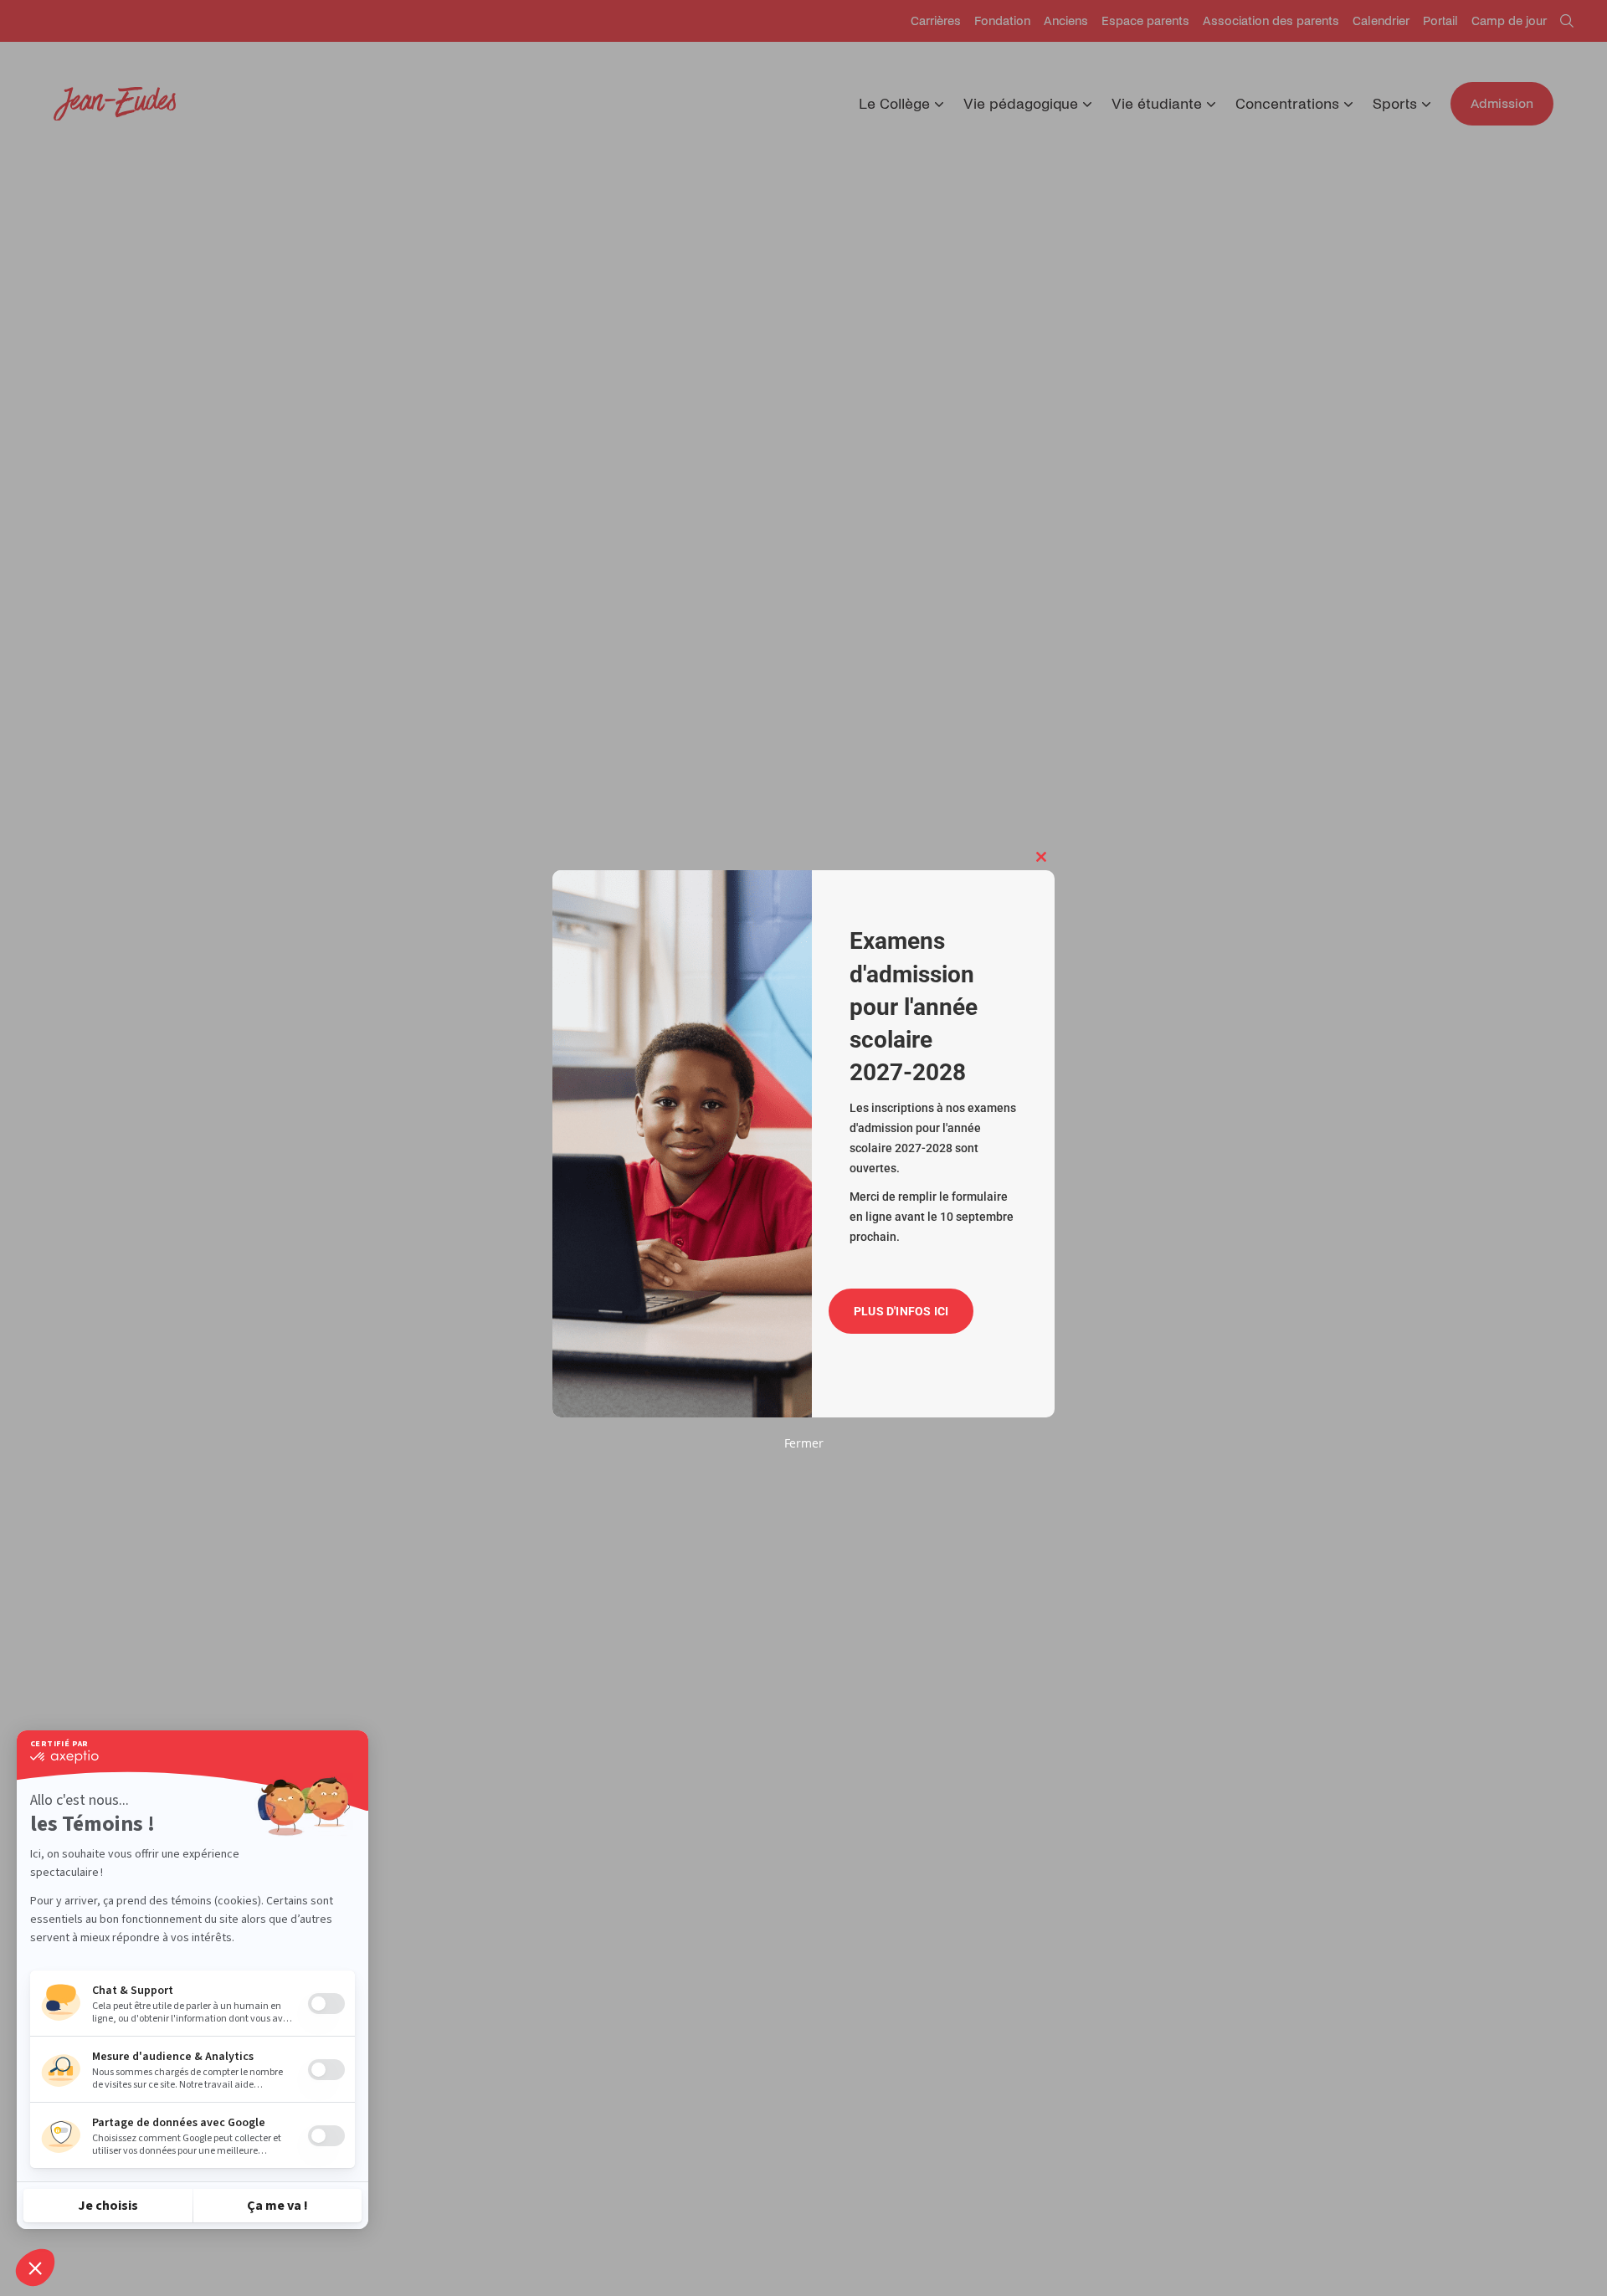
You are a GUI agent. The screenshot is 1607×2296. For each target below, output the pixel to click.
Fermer (804, 1443)
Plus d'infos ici (901, 1311)
